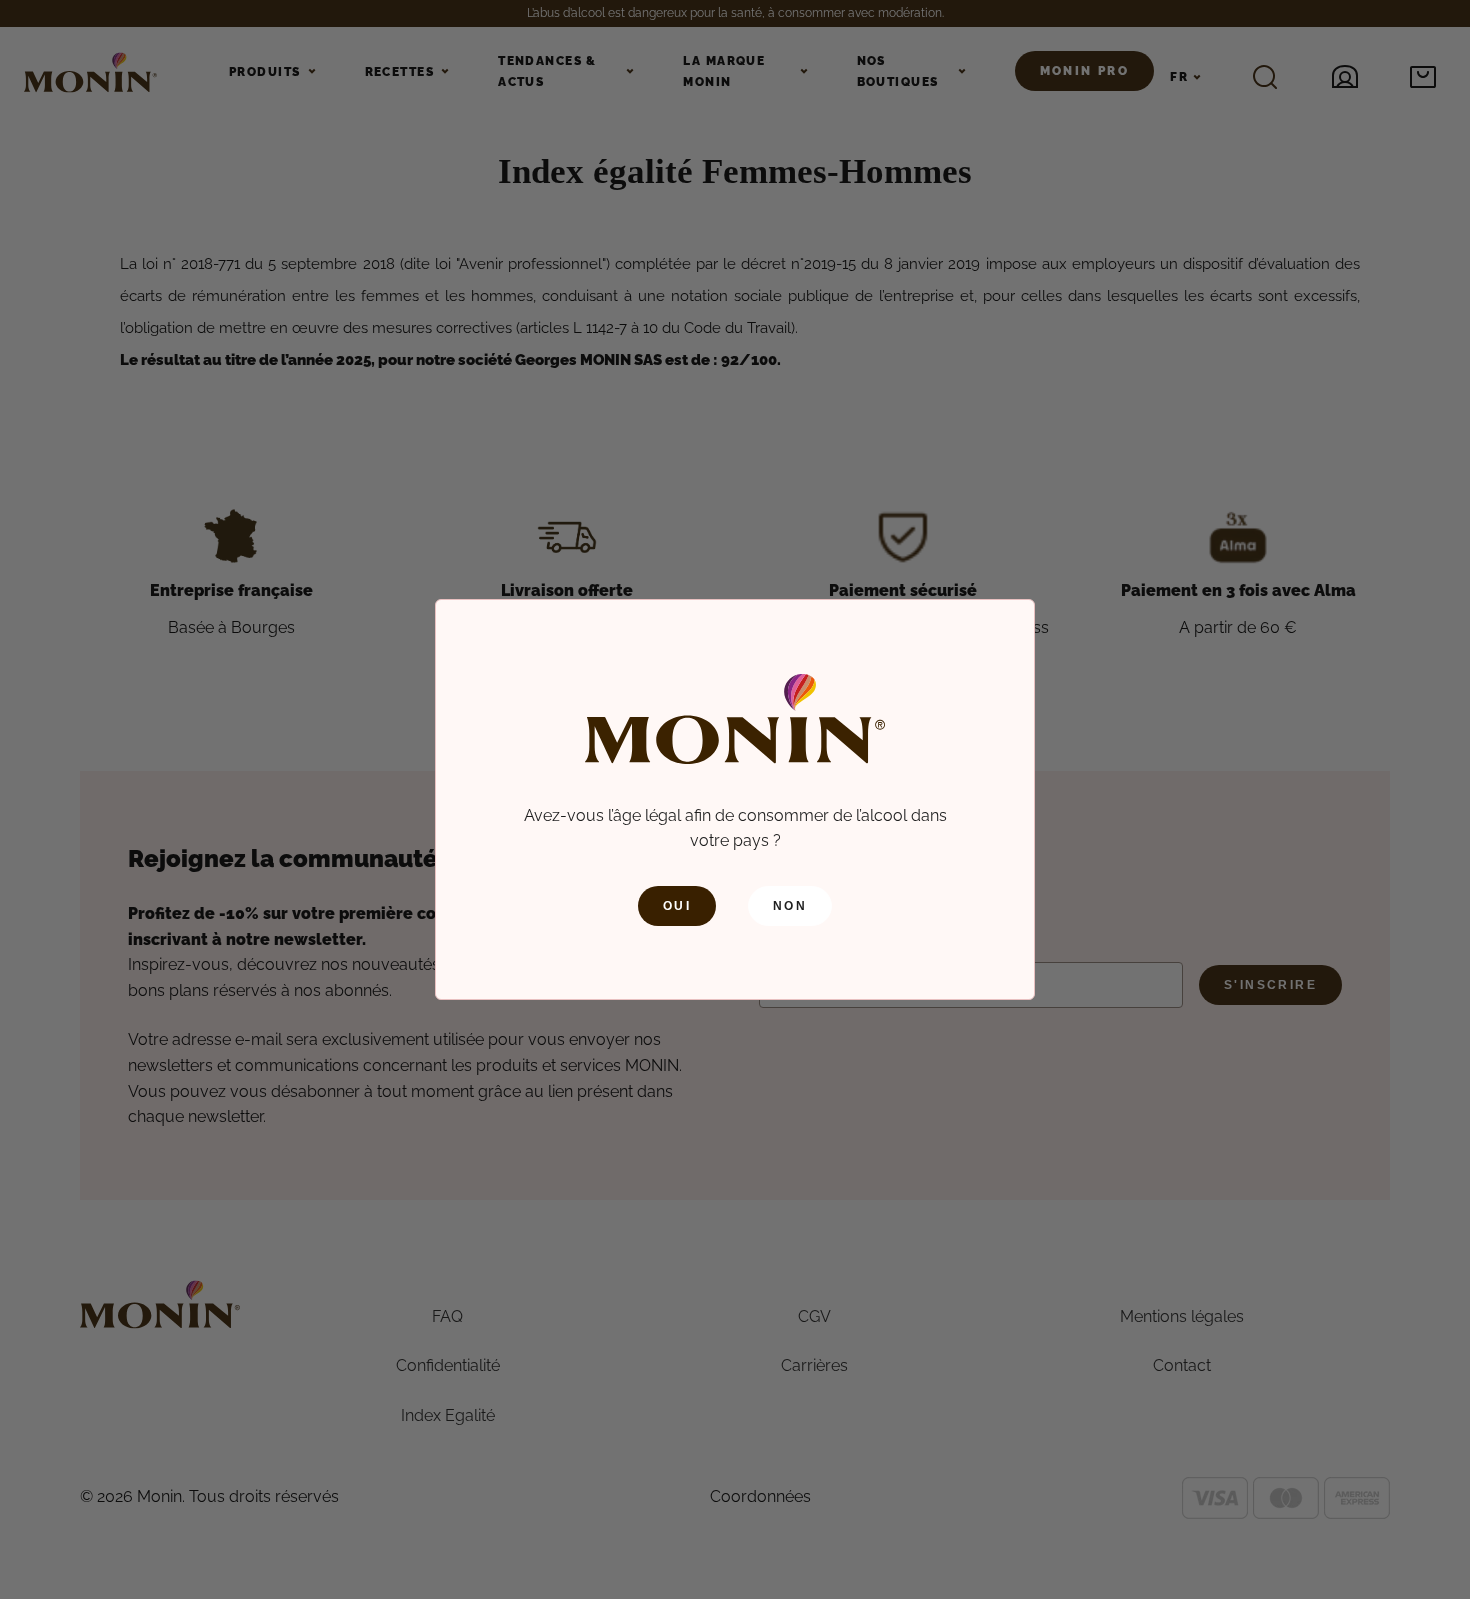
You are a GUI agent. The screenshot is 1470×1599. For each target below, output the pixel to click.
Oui (677, 906)
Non (790, 906)
